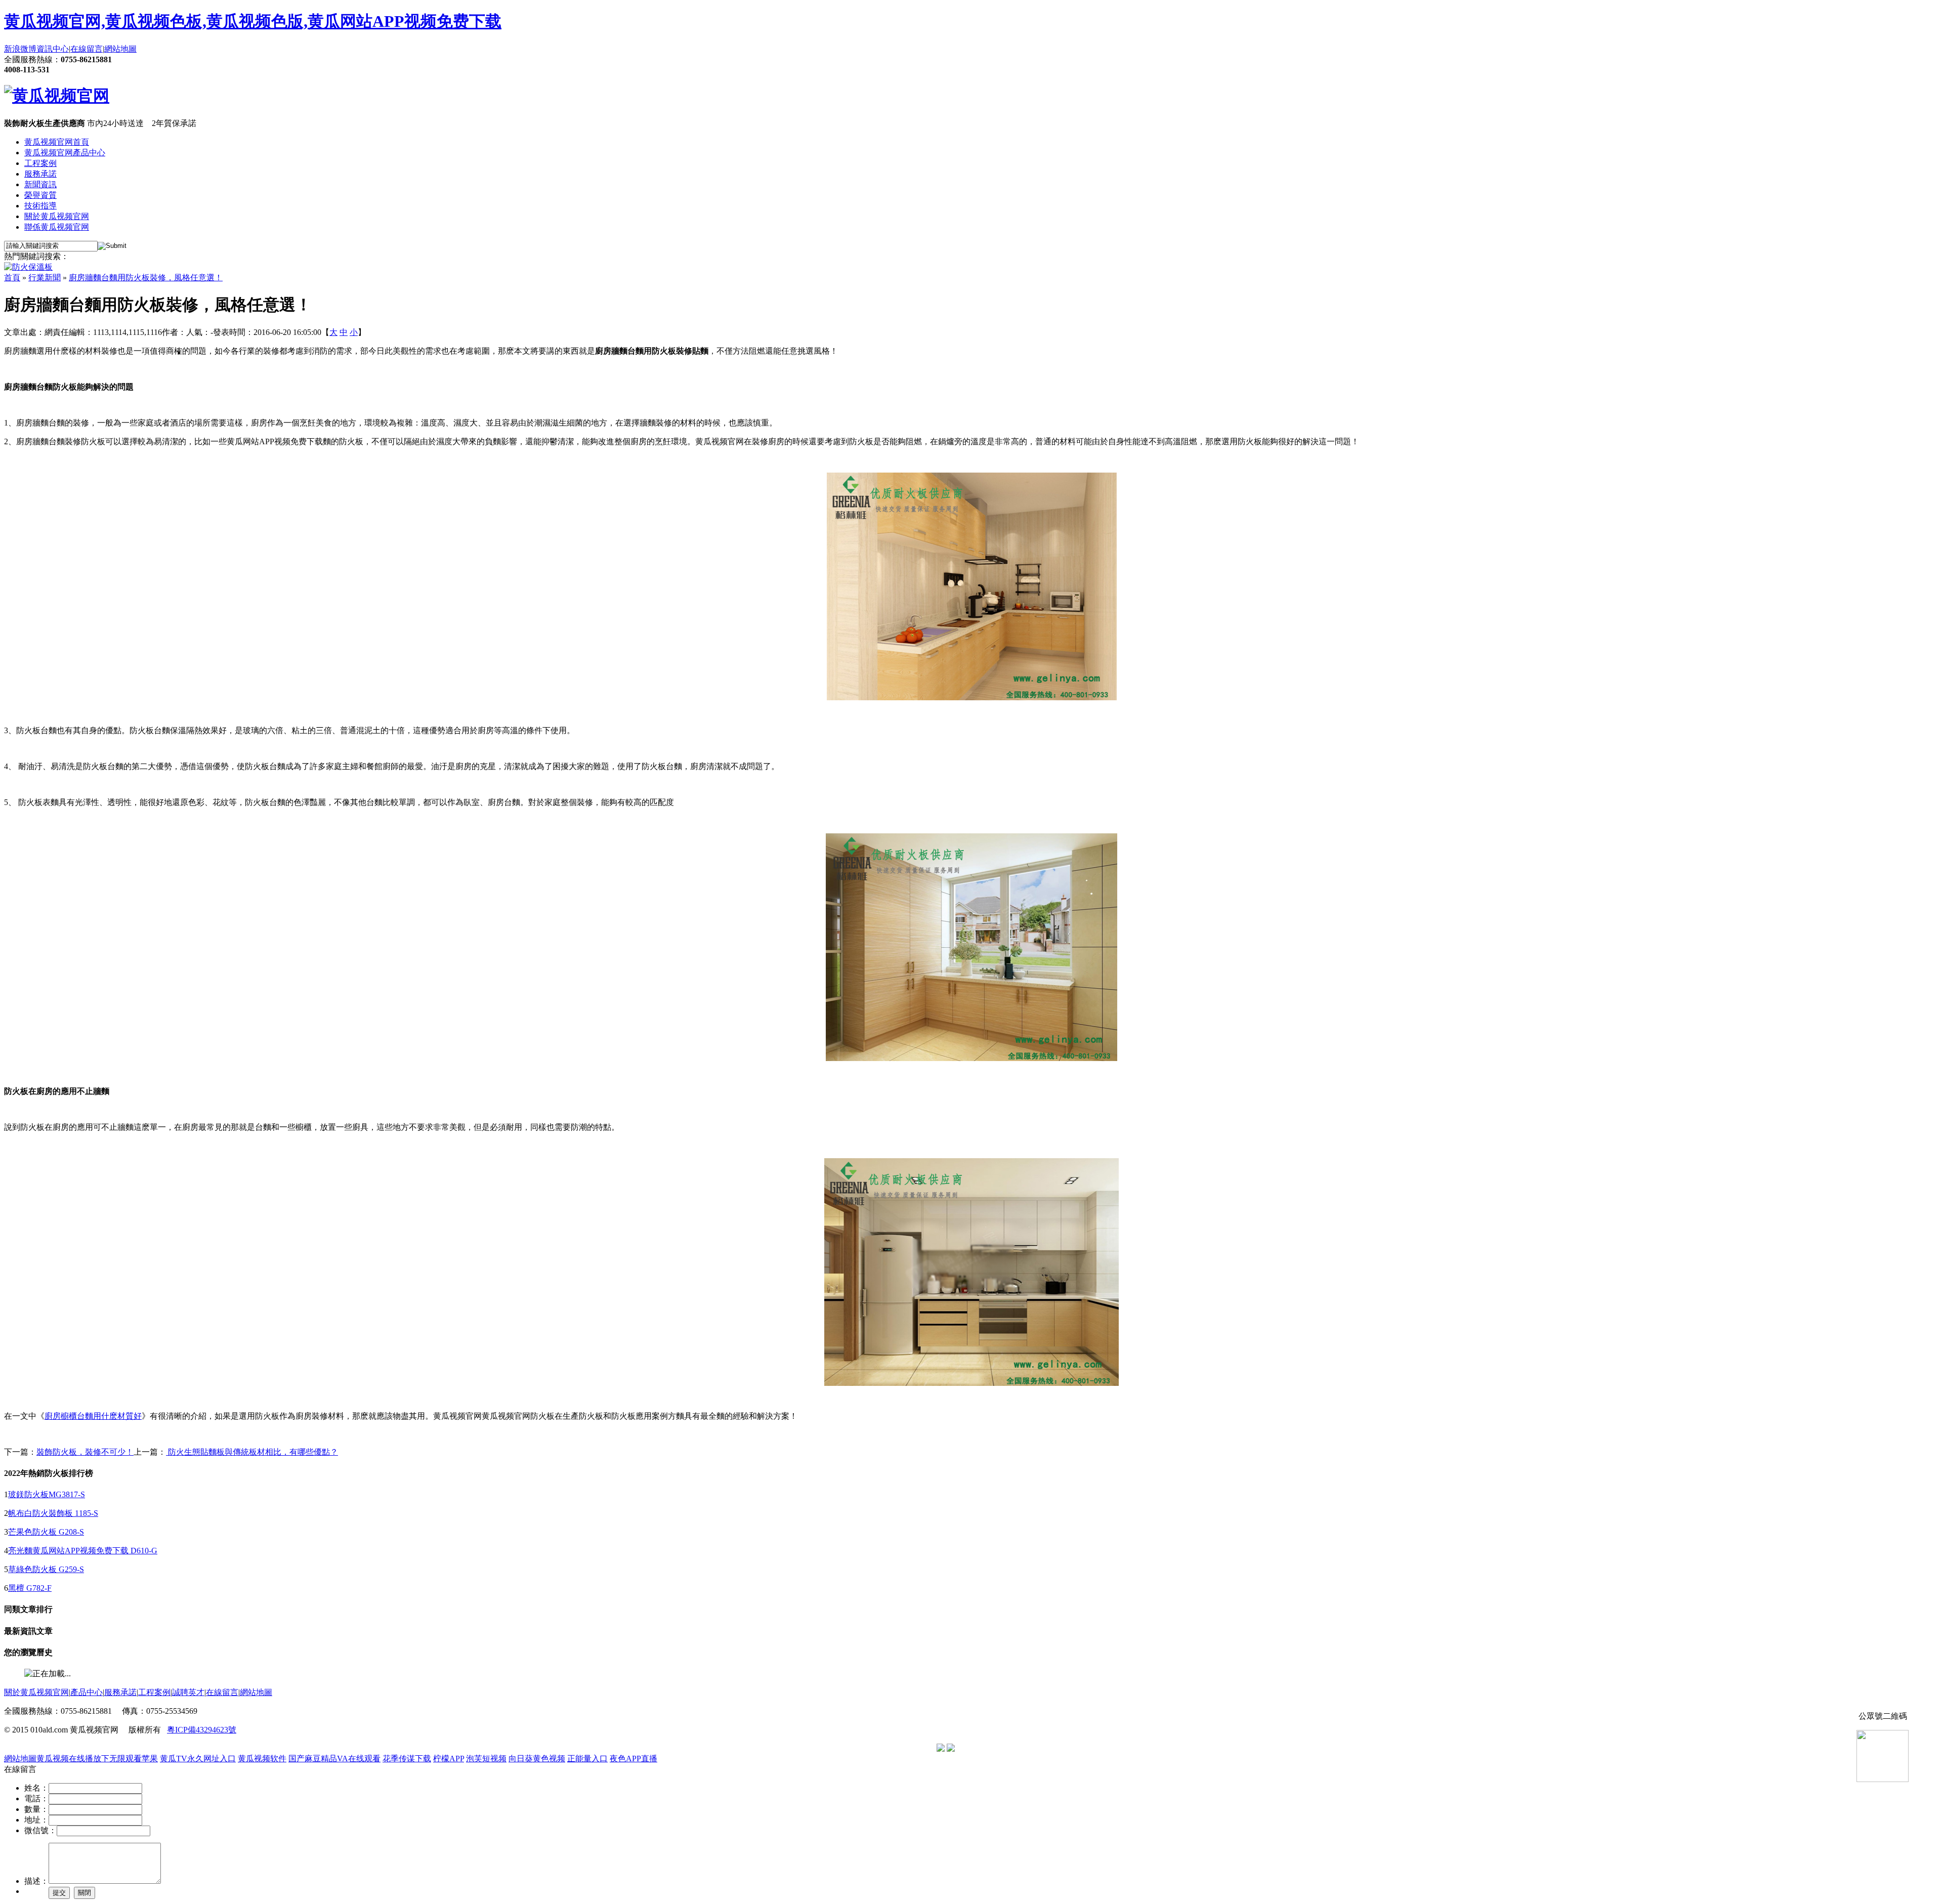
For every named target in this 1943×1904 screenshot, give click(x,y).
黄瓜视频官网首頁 (57, 142)
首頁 (12, 278)
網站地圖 (120, 49)
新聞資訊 (40, 184)
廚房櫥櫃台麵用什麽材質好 (93, 1416)
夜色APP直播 (633, 1759)
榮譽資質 (40, 195)
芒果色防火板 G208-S (46, 1532)
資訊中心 (53, 49)
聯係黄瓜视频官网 (57, 227)
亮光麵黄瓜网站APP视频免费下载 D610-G (83, 1551)
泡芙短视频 (486, 1759)
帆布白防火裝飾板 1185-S (53, 1513)
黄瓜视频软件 (262, 1759)
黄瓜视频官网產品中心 (65, 153)
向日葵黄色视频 (537, 1759)
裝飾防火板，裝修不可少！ (85, 1452)
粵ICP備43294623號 (202, 1730)
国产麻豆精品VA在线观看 (334, 1759)
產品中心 (87, 1692)
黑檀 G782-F (30, 1588)
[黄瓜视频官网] (57, 96)
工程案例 (40, 163)
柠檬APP (449, 1759)
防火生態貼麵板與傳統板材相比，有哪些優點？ (252, 1452)
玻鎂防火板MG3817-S (47, 1494)
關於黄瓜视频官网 (57, 216)
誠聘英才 (188, 1692)
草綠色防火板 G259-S (46, 1569)
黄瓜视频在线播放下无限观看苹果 (97, 1759)
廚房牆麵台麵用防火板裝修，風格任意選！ (146, 278)
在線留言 (87, 49)
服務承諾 (40, 174)
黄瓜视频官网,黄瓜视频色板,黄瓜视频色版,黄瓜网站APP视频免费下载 (253, 21)
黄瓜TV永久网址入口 (198, 1759)
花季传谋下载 (407, 1759)
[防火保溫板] (28, 267)
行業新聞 (45, 278)
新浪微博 (20, 49)
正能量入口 (587, 1759)
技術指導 (40, 206)
